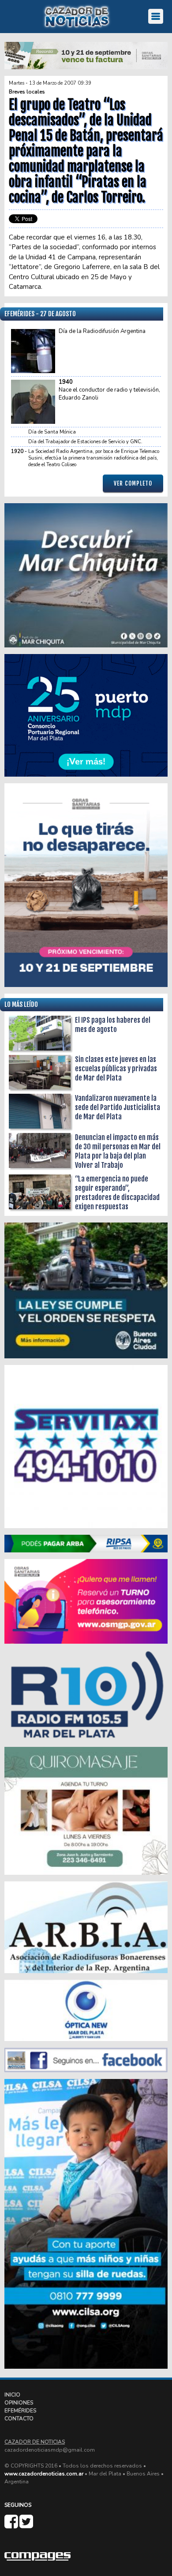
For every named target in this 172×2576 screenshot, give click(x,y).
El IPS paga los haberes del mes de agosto (113, 1025)
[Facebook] (12, 2525)
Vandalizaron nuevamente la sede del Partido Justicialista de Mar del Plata (118, 1107)
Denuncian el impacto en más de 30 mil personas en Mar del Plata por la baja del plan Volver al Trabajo (118, 1151)
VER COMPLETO (133, 483)
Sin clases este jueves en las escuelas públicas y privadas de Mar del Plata (116, 1069)
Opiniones (19, 2403)
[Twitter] (26, 2525)
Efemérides (20, 2411)
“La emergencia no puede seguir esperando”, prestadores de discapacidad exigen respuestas (117, 1193)
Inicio (12, 2395)
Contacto (19, 2419)
